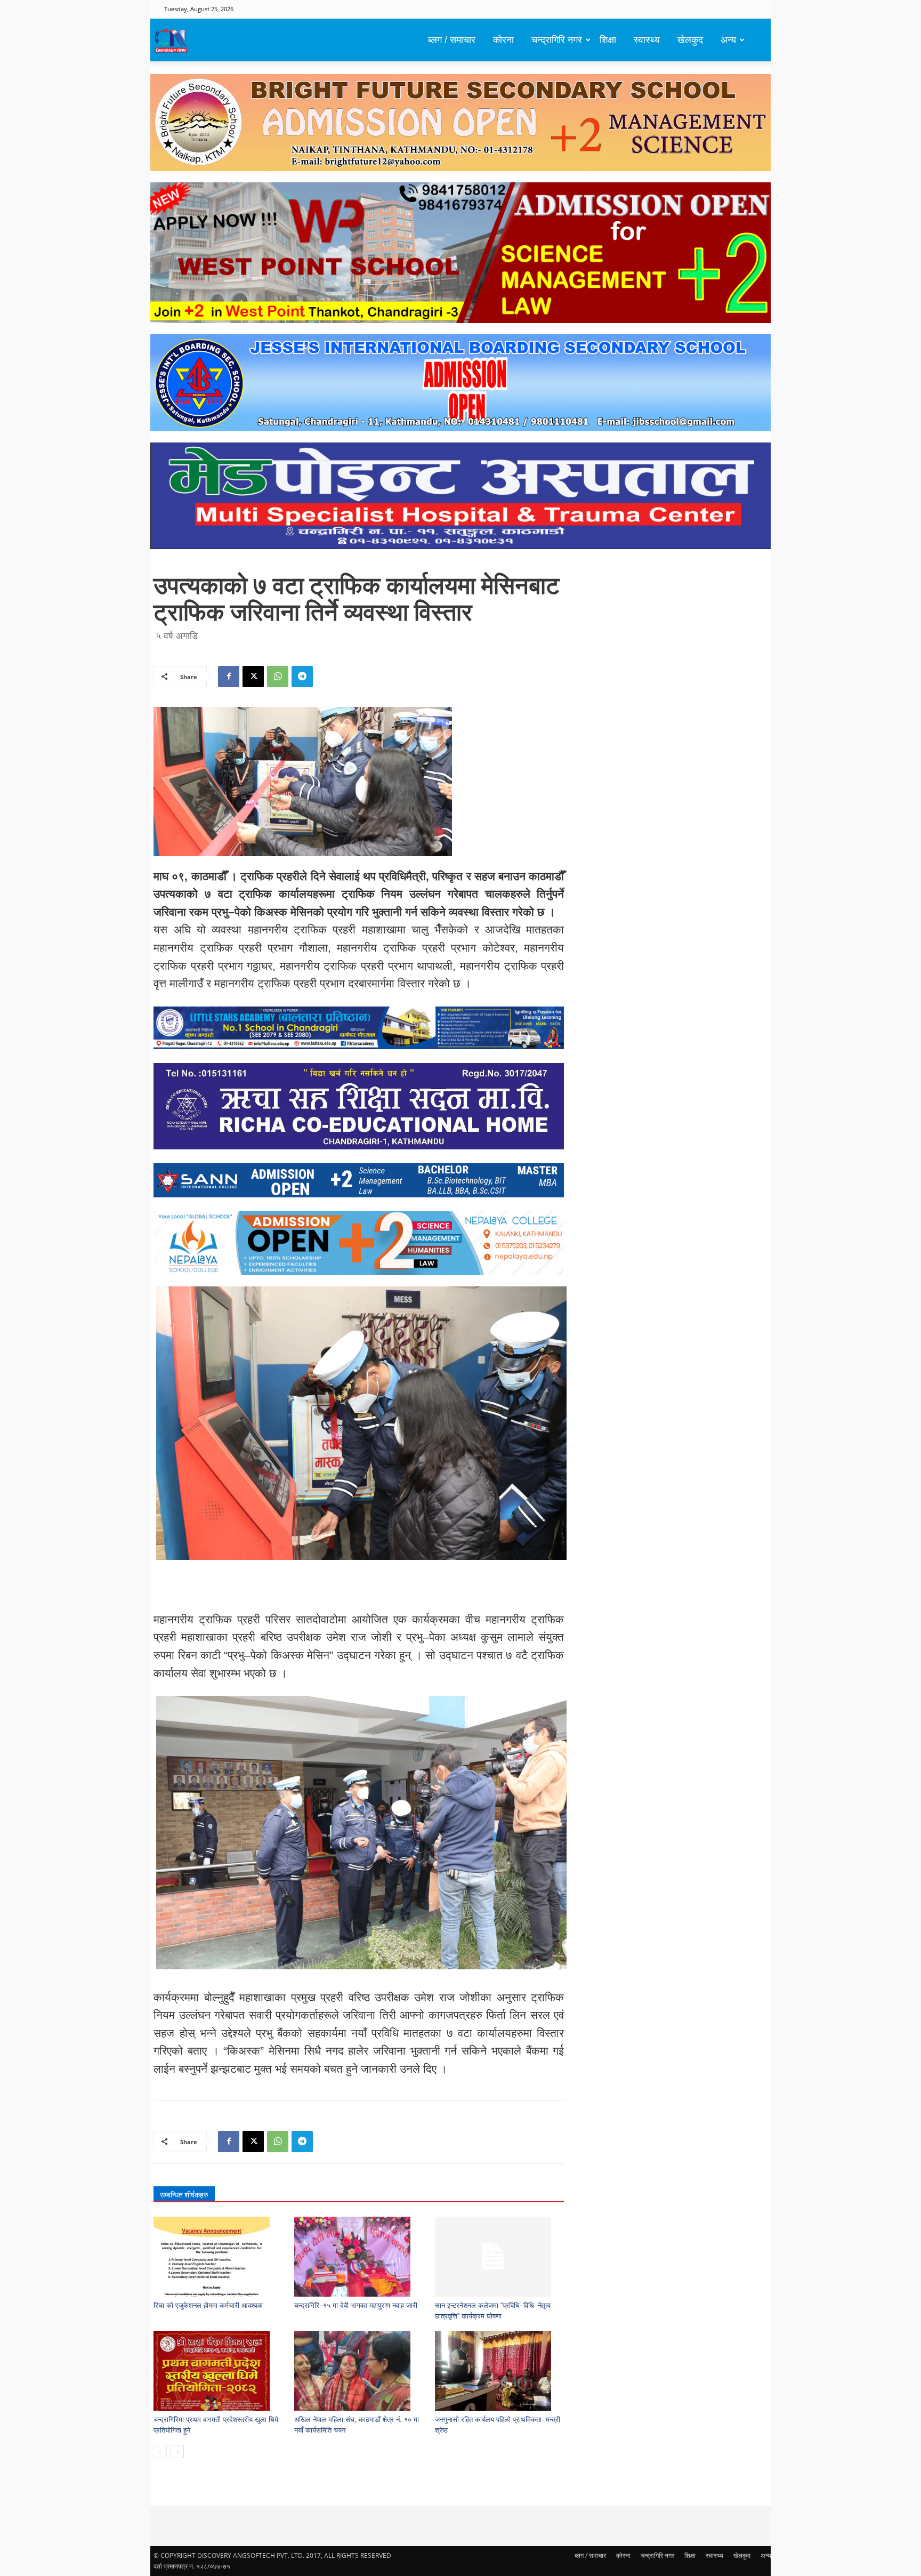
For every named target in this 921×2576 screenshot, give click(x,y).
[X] (253, 677)
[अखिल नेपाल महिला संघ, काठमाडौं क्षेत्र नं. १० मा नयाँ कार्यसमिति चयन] (359, 2371)
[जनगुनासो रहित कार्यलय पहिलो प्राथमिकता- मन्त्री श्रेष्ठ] (500, 2371)
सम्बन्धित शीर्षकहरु (184, 2195)
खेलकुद (690, 40)
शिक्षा (608, 40)
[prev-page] (160, 2452)
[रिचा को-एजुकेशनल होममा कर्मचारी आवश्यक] (218, 2257)
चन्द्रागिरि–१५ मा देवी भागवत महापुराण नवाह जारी (356, 2305)
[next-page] (177, 2452)
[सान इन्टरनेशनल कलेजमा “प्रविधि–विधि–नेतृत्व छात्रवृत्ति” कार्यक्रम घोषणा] (500, 2257)
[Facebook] (229, 677)
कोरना (503, 40)
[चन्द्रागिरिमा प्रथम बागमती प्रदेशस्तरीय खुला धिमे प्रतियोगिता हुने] (218, 2371)
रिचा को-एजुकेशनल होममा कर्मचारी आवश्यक (208, 2305)
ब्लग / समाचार (452, 40)
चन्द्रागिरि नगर (557, 40)
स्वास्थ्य (647, 40)
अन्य (728, 40)
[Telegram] (302, 677)
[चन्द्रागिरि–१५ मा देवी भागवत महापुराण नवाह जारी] (359, 2257)
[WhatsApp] (278, 677)
